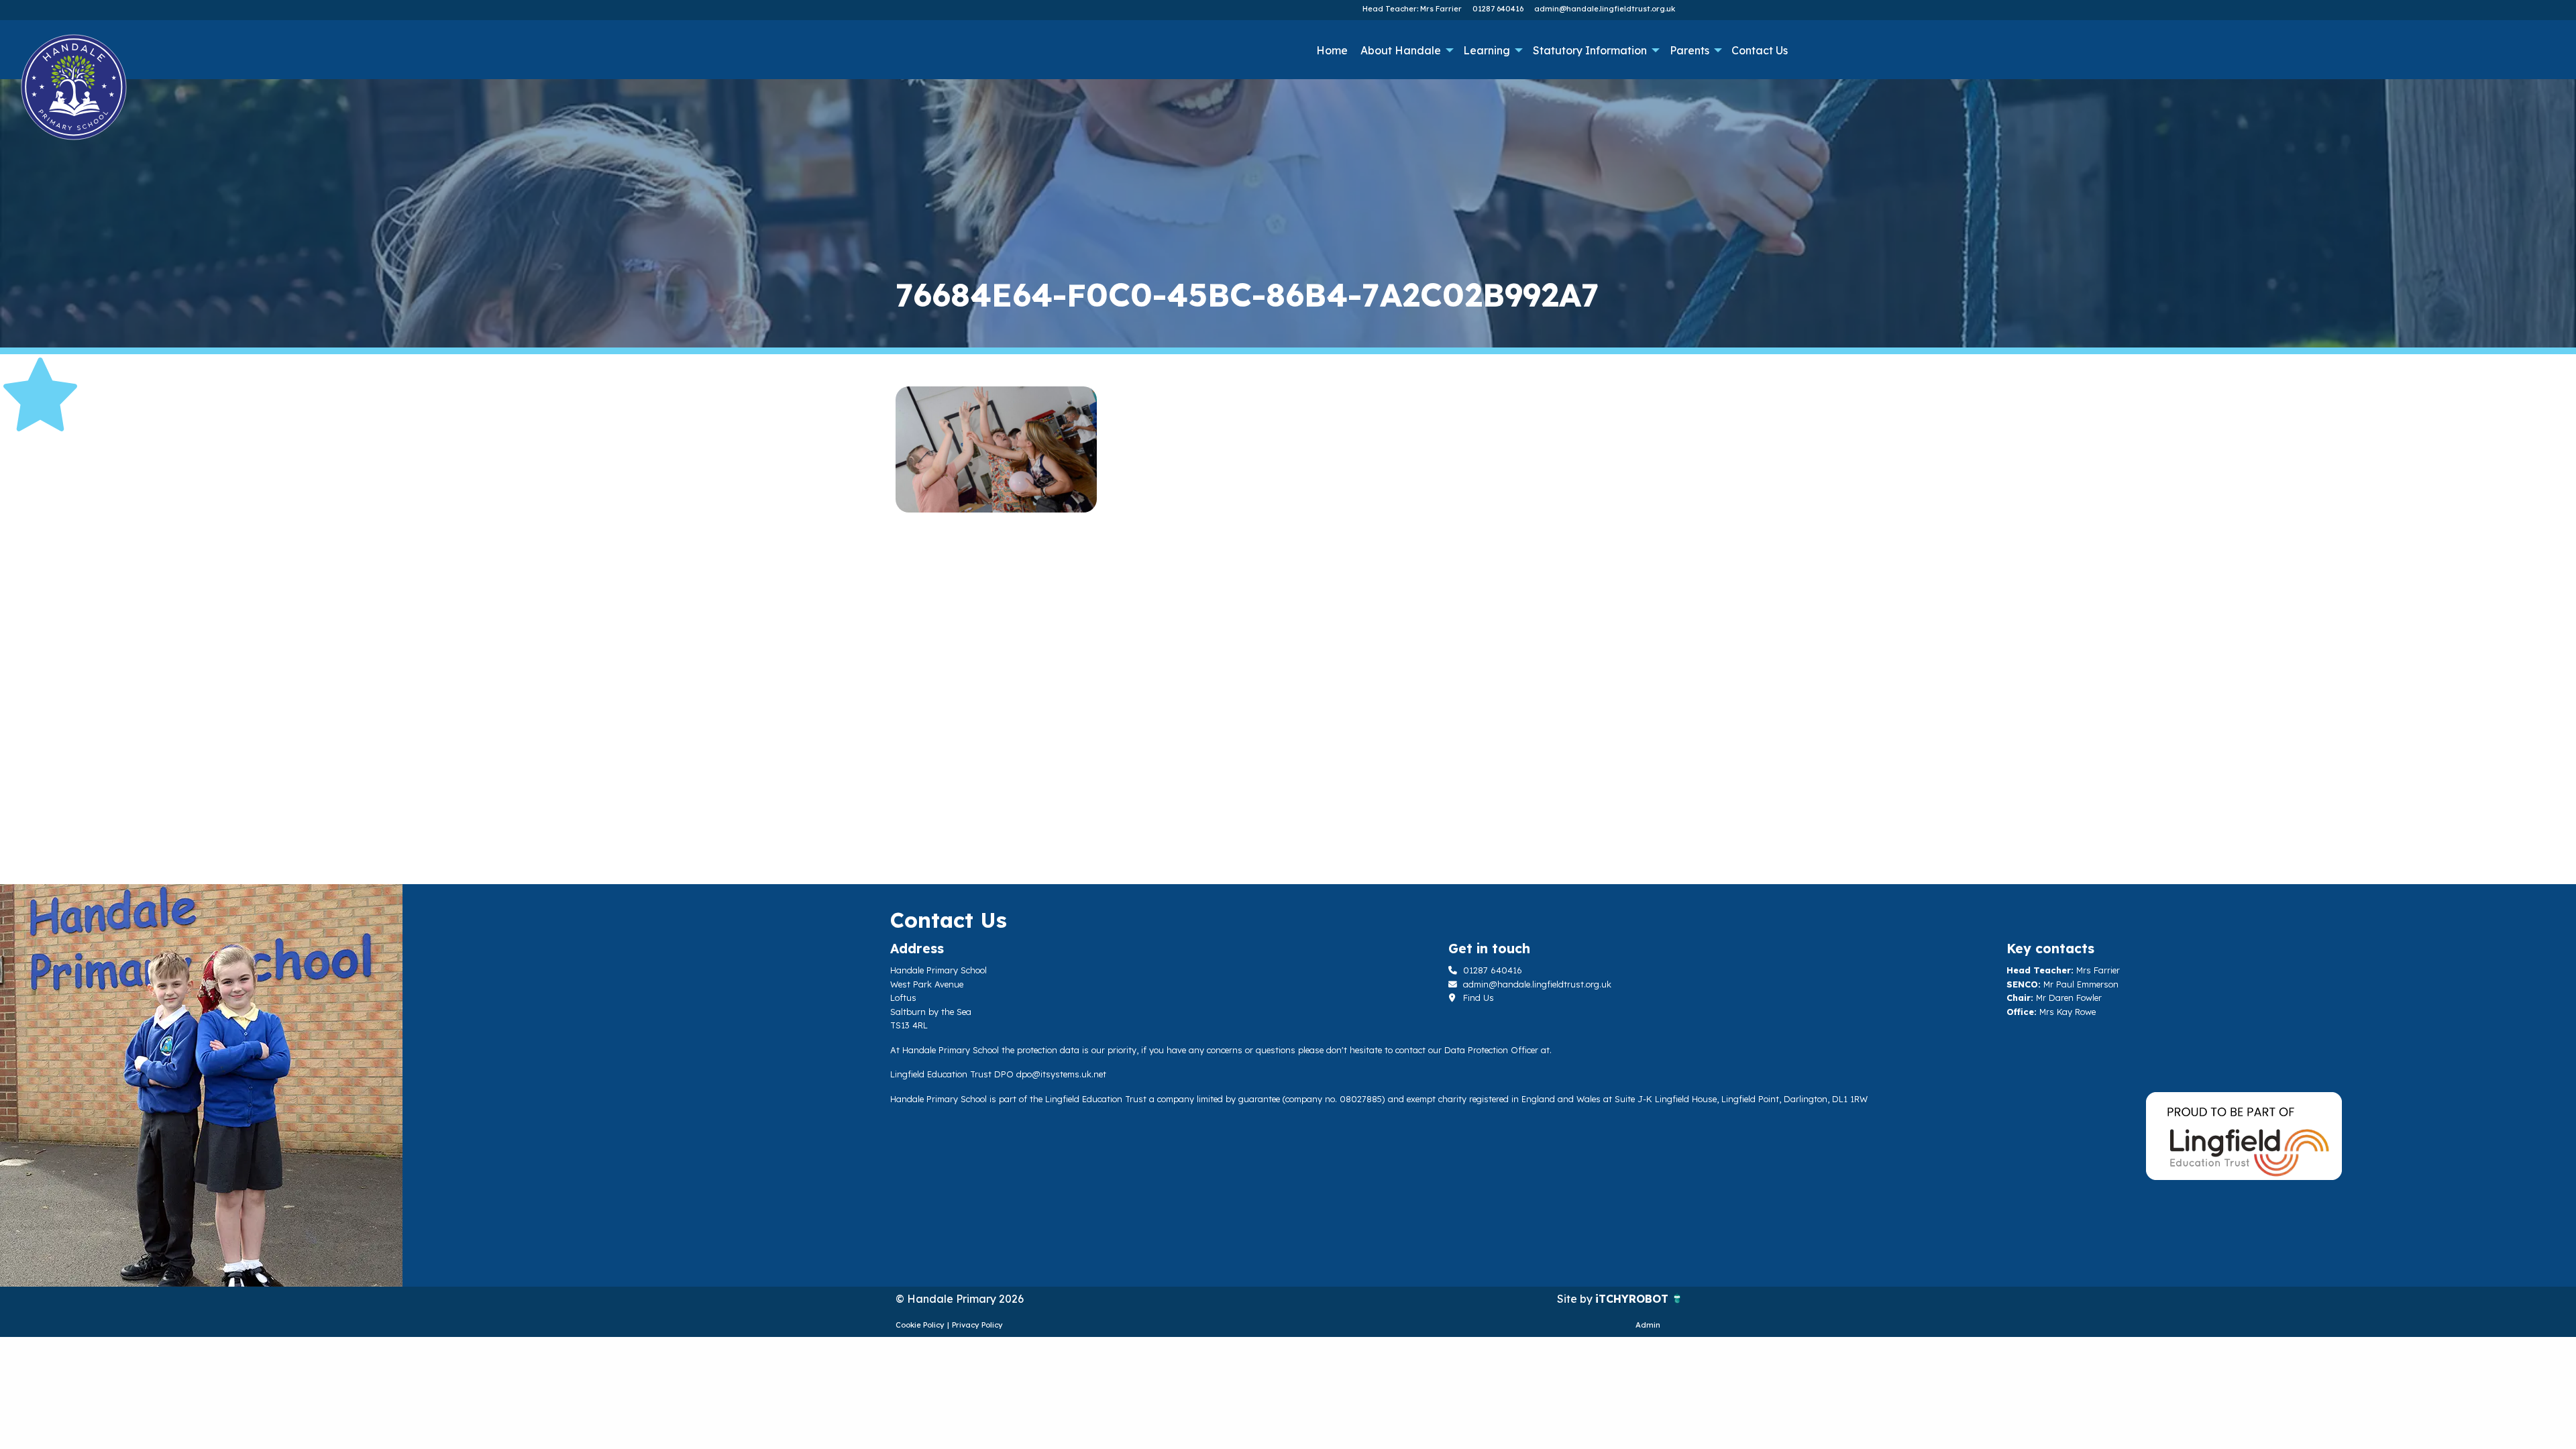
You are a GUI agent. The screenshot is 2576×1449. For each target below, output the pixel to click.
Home (1332, 50)
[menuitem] (1332, 50)
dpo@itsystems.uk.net (1061, 1074)
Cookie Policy (920, 1325)
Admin (1648, 1325)
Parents (1689, 50)
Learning (1487, 50)
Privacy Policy (977, 1325)
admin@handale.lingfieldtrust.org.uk (1605, 9)
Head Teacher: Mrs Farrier (1412, 9)
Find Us (1477, 998)
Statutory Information (1590, 50)
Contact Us (1760, 50)
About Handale (1401, 50)
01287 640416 (1498, 9)
